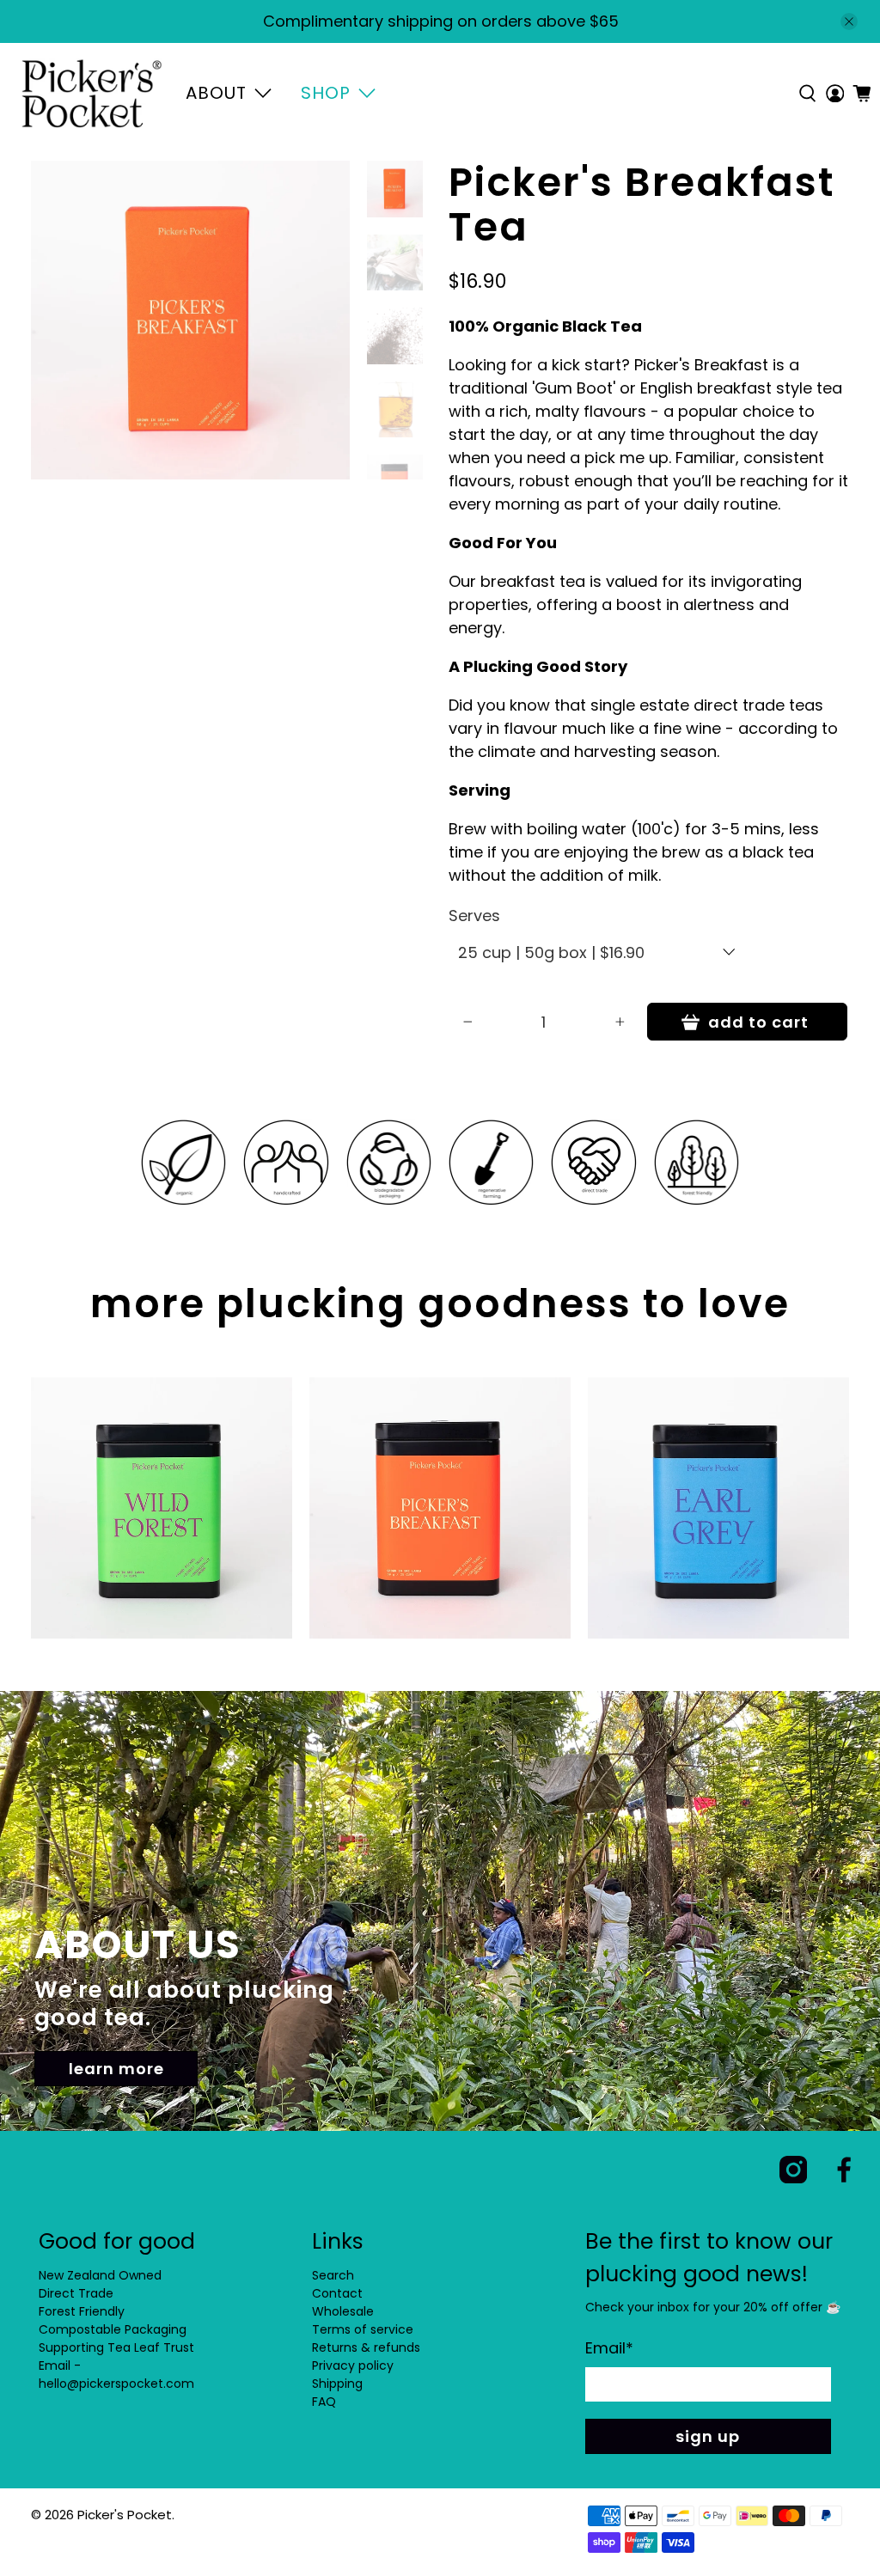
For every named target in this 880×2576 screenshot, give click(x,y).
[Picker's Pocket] (92, 94)
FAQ (324, 2402)
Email (609, 2348)
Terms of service (363, 2329)
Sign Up (708, 2436)
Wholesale (343, 2311)
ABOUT (216, 93)
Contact (337, 2293)
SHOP (326, 93)
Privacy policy (353, 2365)
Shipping (337, 2384)
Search (333, 2275)
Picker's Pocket (125, 2515)
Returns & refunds (366, 2347)
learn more (116, 2069)
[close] (849, 21)
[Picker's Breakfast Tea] (190, 320)
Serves (474, 916)
